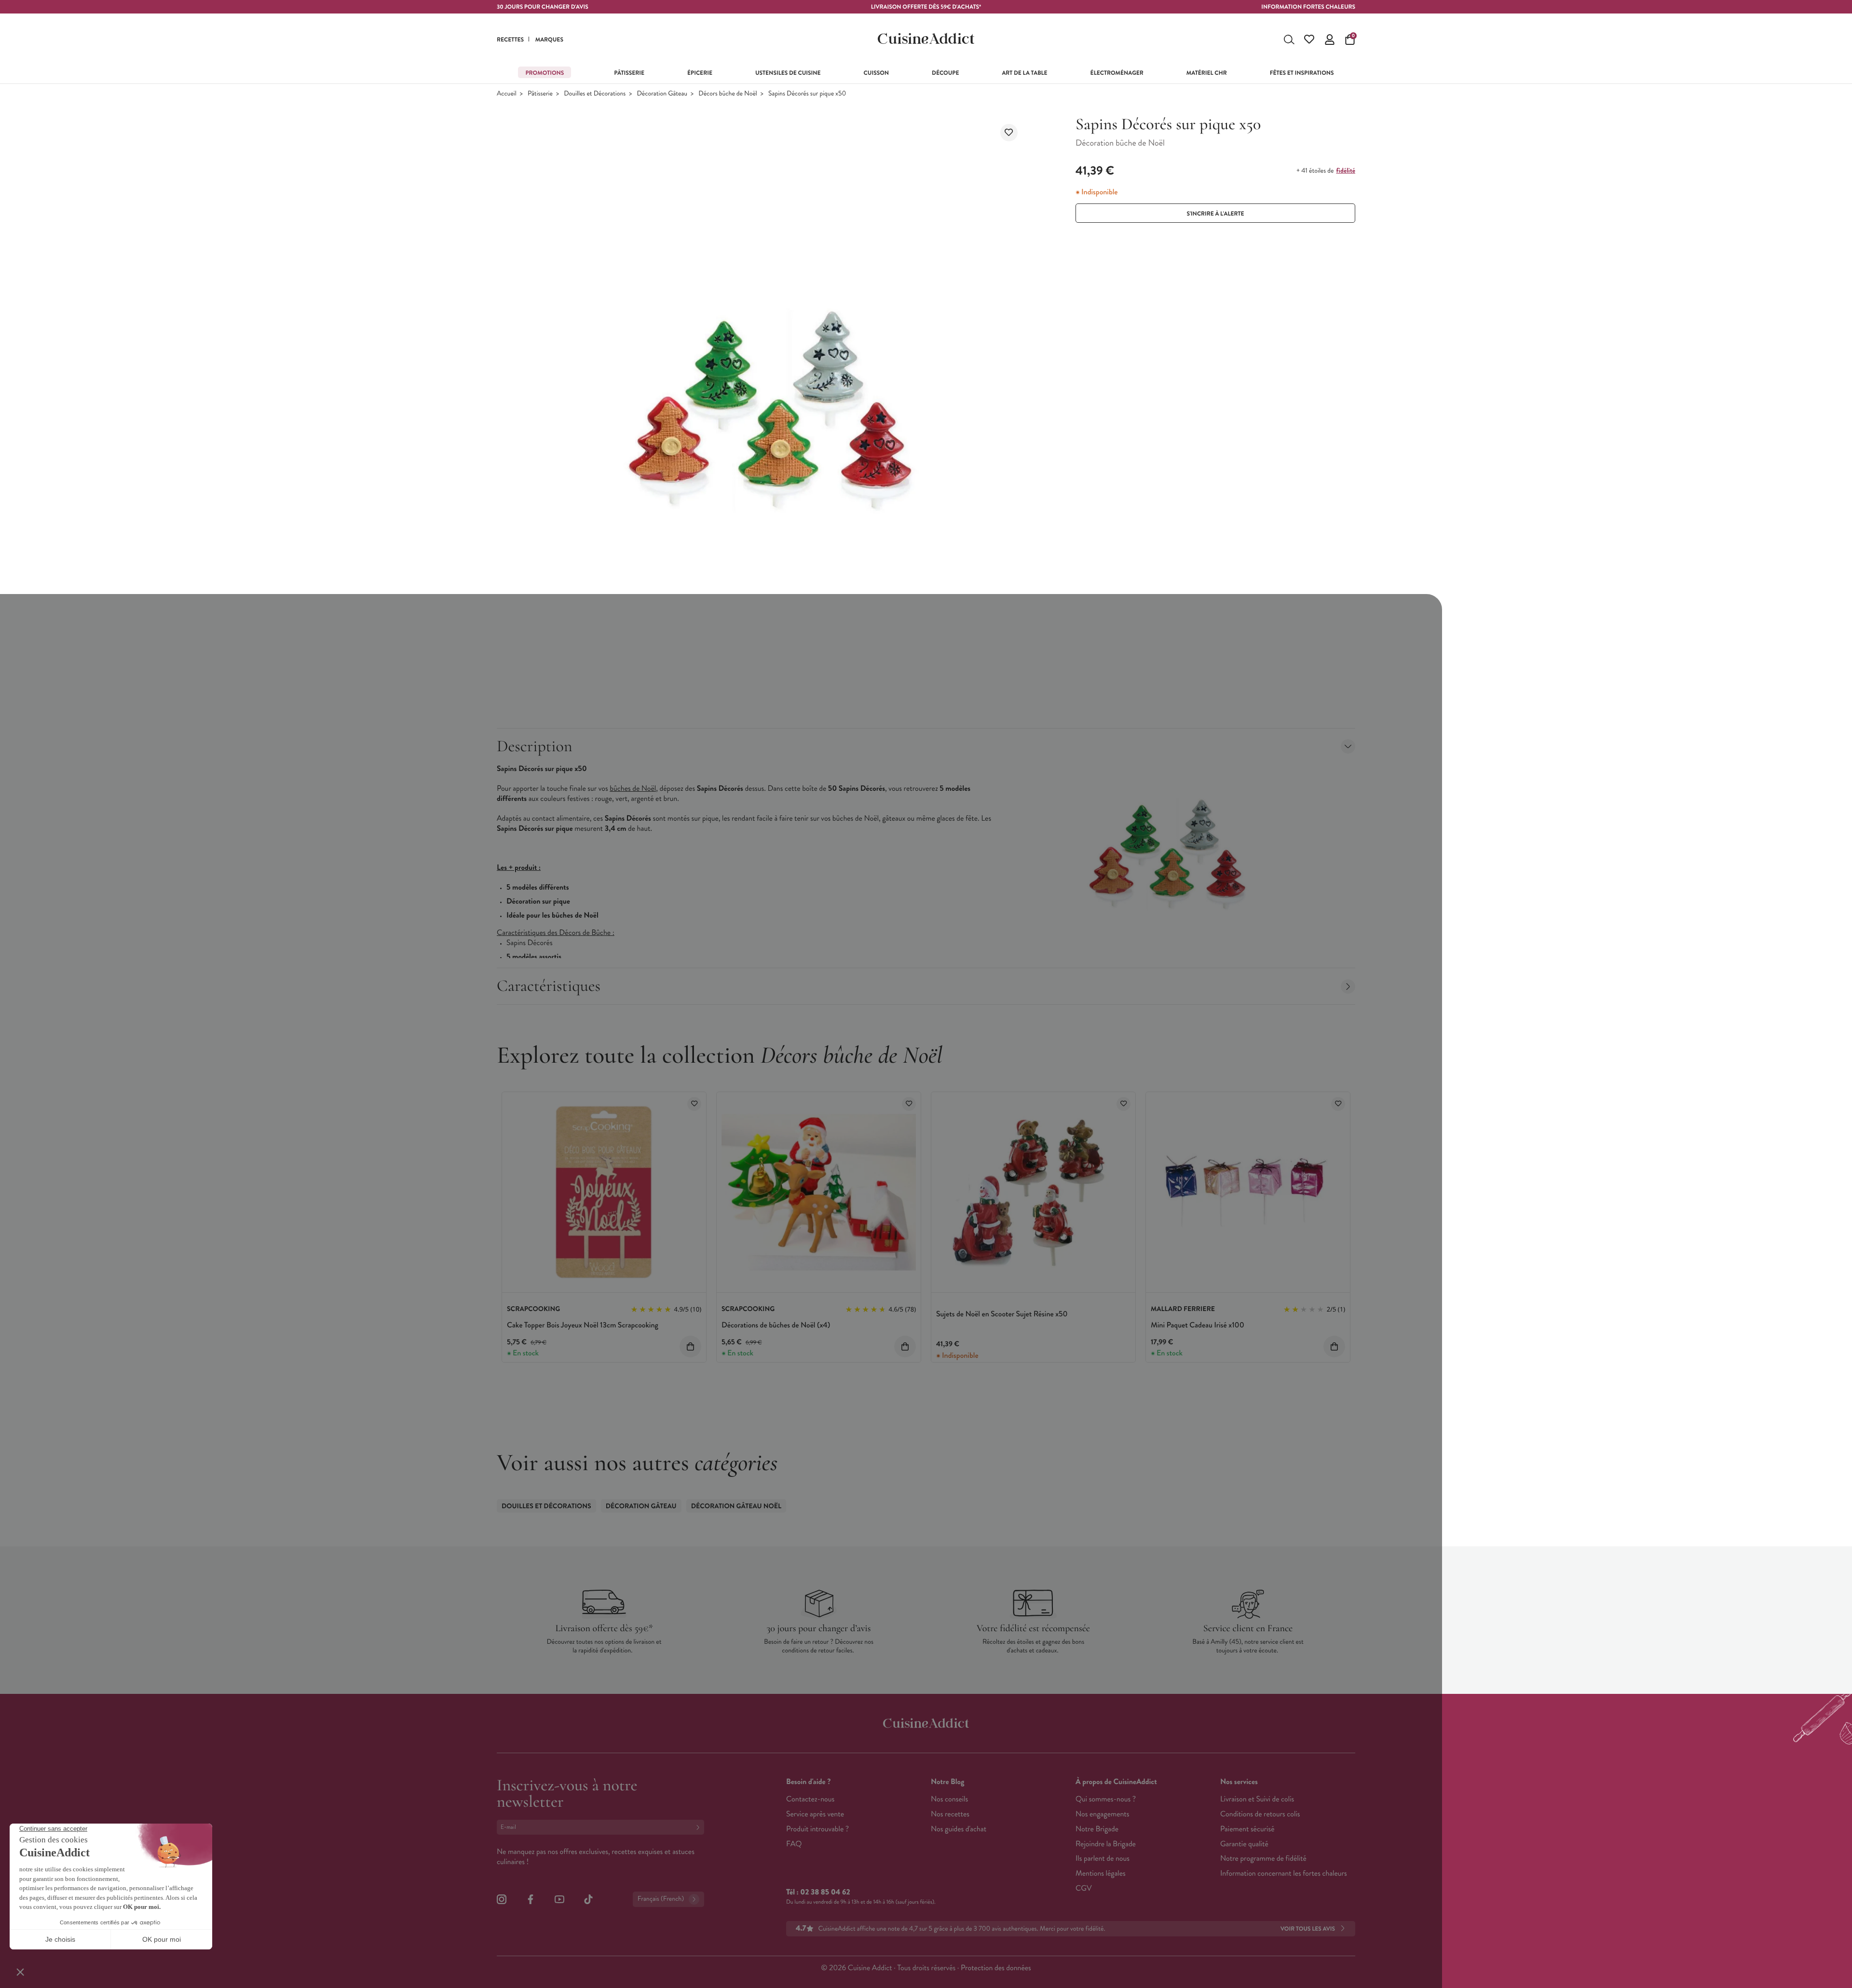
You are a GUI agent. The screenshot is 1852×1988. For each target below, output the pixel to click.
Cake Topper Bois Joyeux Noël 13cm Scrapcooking (583, 1325)
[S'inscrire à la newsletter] (700, 1827)
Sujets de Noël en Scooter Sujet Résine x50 (1002, 1314)
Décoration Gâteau (662, 94)
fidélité (1345, 171)
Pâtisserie (540, 94)
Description (534, 746)
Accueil (507, 94)
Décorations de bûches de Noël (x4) (776, 1325)
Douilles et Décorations (595, 94)
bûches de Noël (633, 789)
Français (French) (661, 1899)
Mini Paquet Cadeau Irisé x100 (1198, 1325)
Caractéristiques (549, 986)
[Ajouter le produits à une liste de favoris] (694, 1104)
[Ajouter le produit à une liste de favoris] (1009, 133)
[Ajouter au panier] (690, 1346)
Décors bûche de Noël (728, 94)
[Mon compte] (1330, 40)
